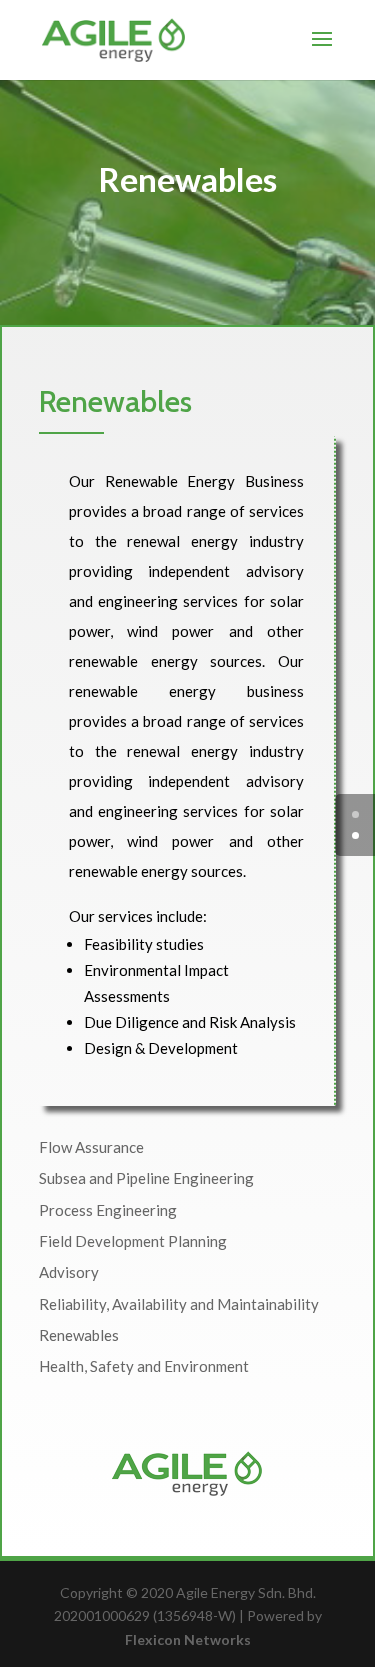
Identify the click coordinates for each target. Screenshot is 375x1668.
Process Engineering (108, 1210)
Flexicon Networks (188, 1639)
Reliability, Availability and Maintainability (179, 1304)
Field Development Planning (133, 1241)
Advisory (69, 1272)
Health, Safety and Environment (144, 1366)
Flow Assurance (91, 1147)
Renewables (79, 1335)
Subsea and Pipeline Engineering (146, 1178)
